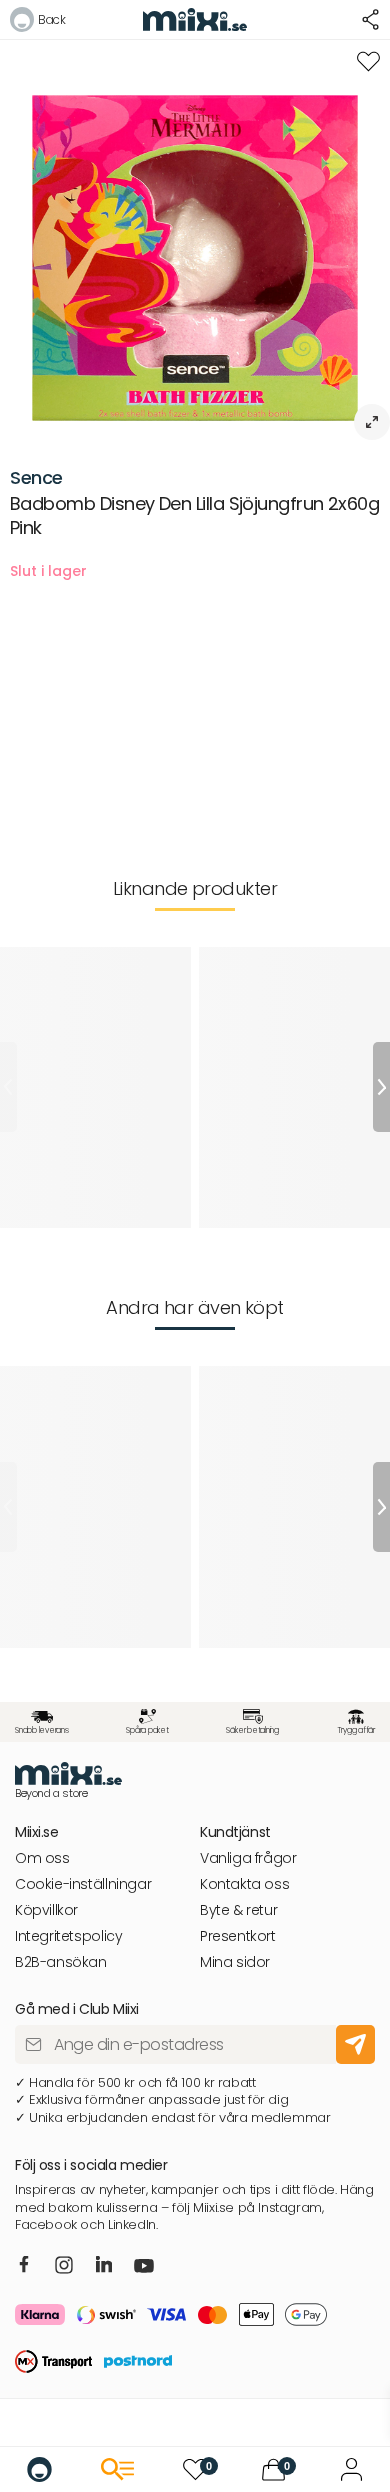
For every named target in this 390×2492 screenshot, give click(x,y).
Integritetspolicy (68, 1936)
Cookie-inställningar (83, 1884)
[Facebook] (24, 2266)
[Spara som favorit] (368, 61)
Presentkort (238, 1936)
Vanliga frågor (248, 1858)
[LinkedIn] (104, 2266)
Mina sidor (235, 1962)
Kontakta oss (244, 1884)
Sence (36, 477)
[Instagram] (64, 2267)
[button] (37, 22)
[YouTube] (144, 2268)
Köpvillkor (46, 1910)
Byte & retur (238, 1910)
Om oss (42, 1858)
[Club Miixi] (351, 2469)
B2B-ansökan (61, 1962)
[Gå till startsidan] (39, 2469)
